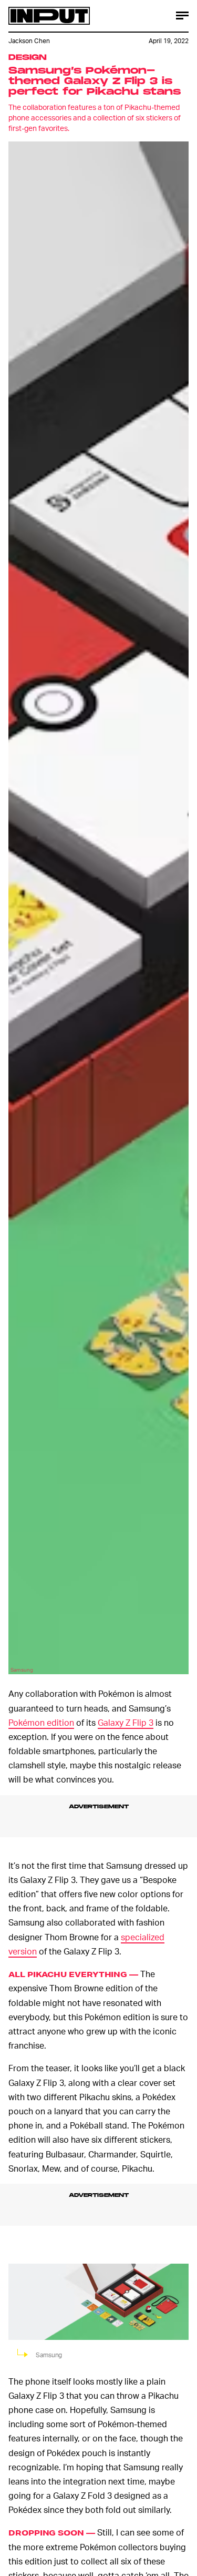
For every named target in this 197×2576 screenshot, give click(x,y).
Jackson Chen (29, 41)
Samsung (22, 1669)
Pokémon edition (41, 1722)
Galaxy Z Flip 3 (126, 1722)
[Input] (49, 16)
